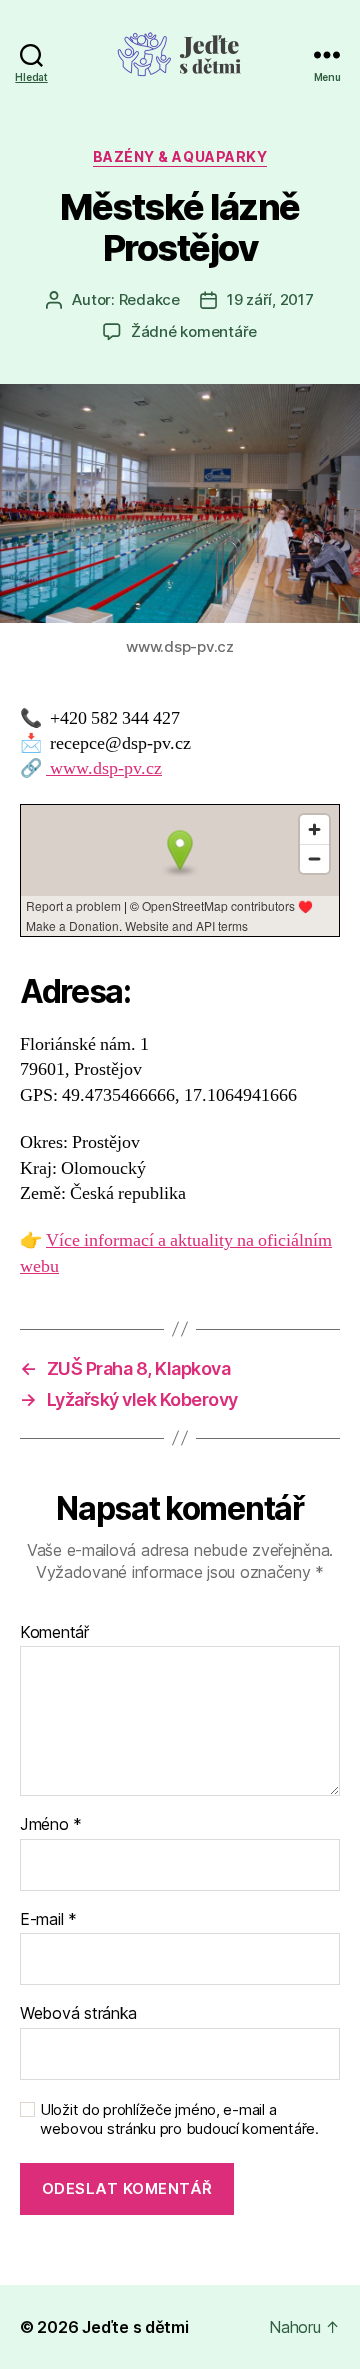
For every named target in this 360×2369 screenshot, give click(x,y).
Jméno (51, 1825)
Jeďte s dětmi (135, 2327)
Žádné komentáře (194, 331)
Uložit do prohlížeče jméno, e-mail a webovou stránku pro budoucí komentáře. (179, 2119)
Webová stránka (78, 2014)
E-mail (48, 1920)
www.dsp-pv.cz (104, 768)
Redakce (149, 299)
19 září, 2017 (270, 299)
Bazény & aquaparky (180, 156)
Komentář (54, 1633)
